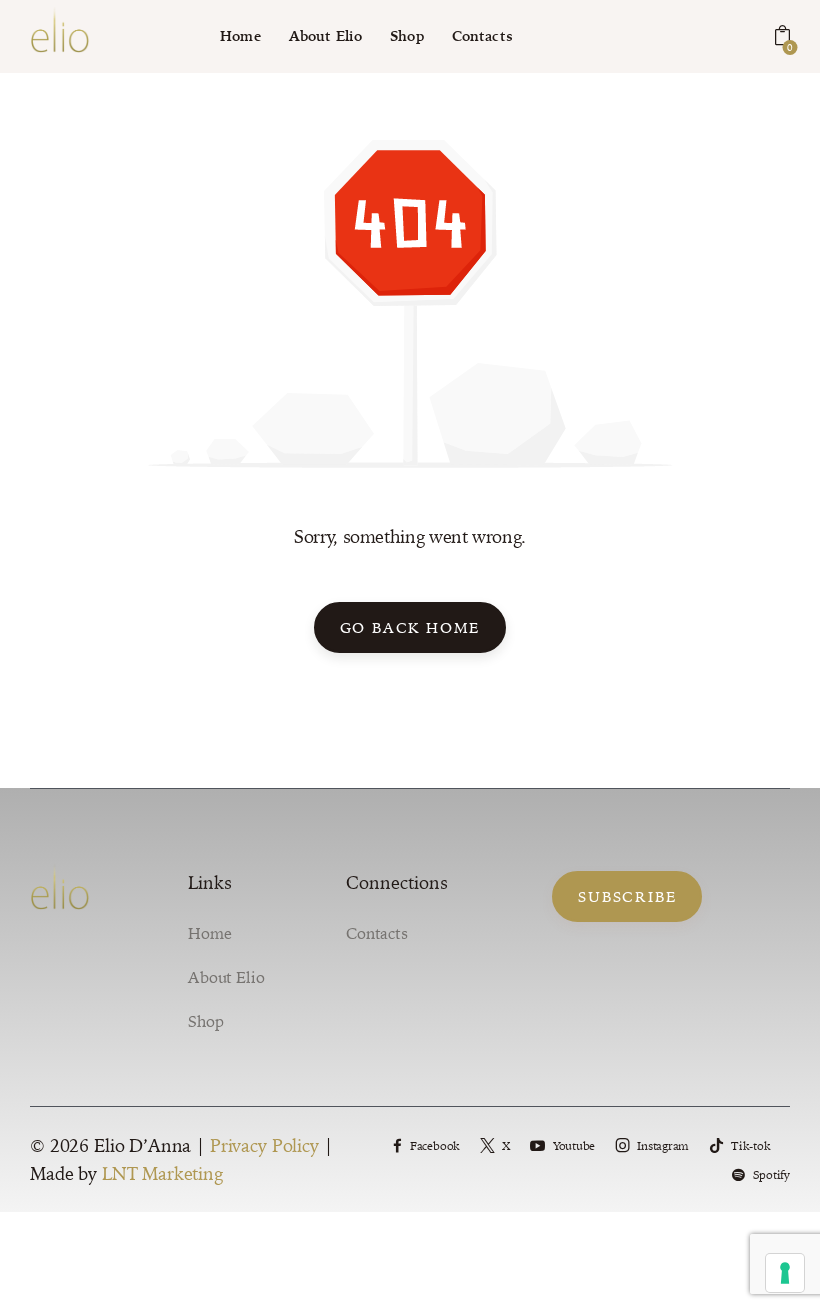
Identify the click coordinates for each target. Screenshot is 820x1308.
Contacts (377, 933)
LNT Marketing (162, 1173)
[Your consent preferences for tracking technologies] (785, 1273)
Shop (205, 1021)
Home (209, 933)
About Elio (226, 977)
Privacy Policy (264, 1145)
